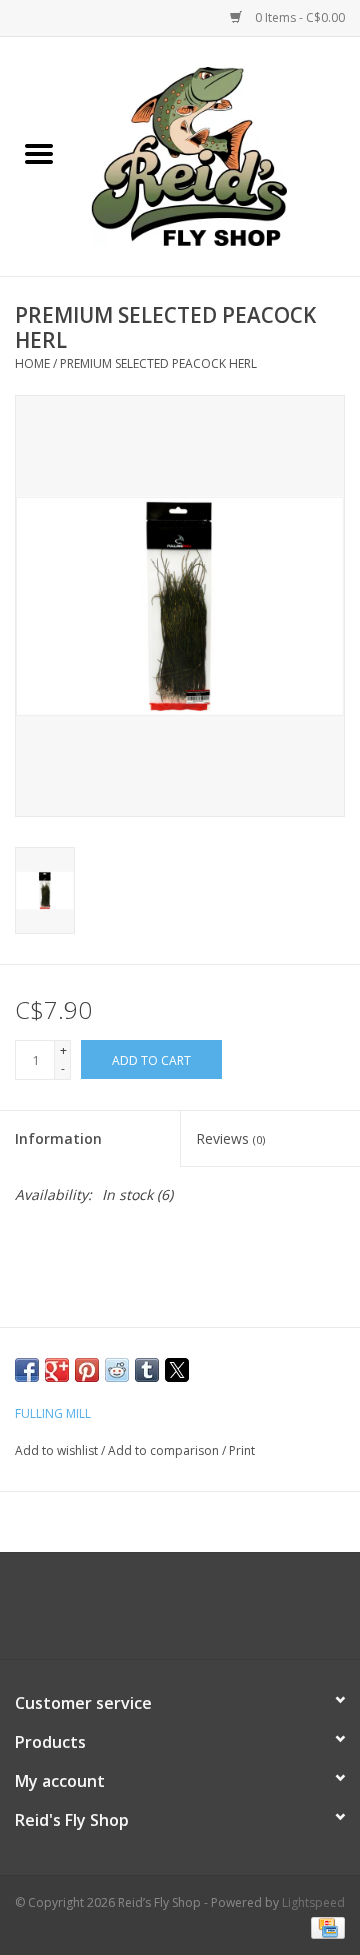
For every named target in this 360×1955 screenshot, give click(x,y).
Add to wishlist (58, 1450)
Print (242, 1450)
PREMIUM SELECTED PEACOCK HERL (158, 363)
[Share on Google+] (57, 1370)
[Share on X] (177, 1370)
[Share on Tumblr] (147, 1370)
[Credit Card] (324, 1927)
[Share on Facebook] (27, 1370)
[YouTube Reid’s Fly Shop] (180, 1613)
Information (58, 1138)
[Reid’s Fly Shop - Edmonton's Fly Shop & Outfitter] (219, 154)
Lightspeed (313, 1902)
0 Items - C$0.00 (298, 17)
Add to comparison (165, 1450)
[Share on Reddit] (117, 1370)
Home (32, 363)
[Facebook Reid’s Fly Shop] (144, 1613)
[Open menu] (39, 153)
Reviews (230, 1138)
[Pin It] (87, 1370)
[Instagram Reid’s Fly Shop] (216, 1613)
